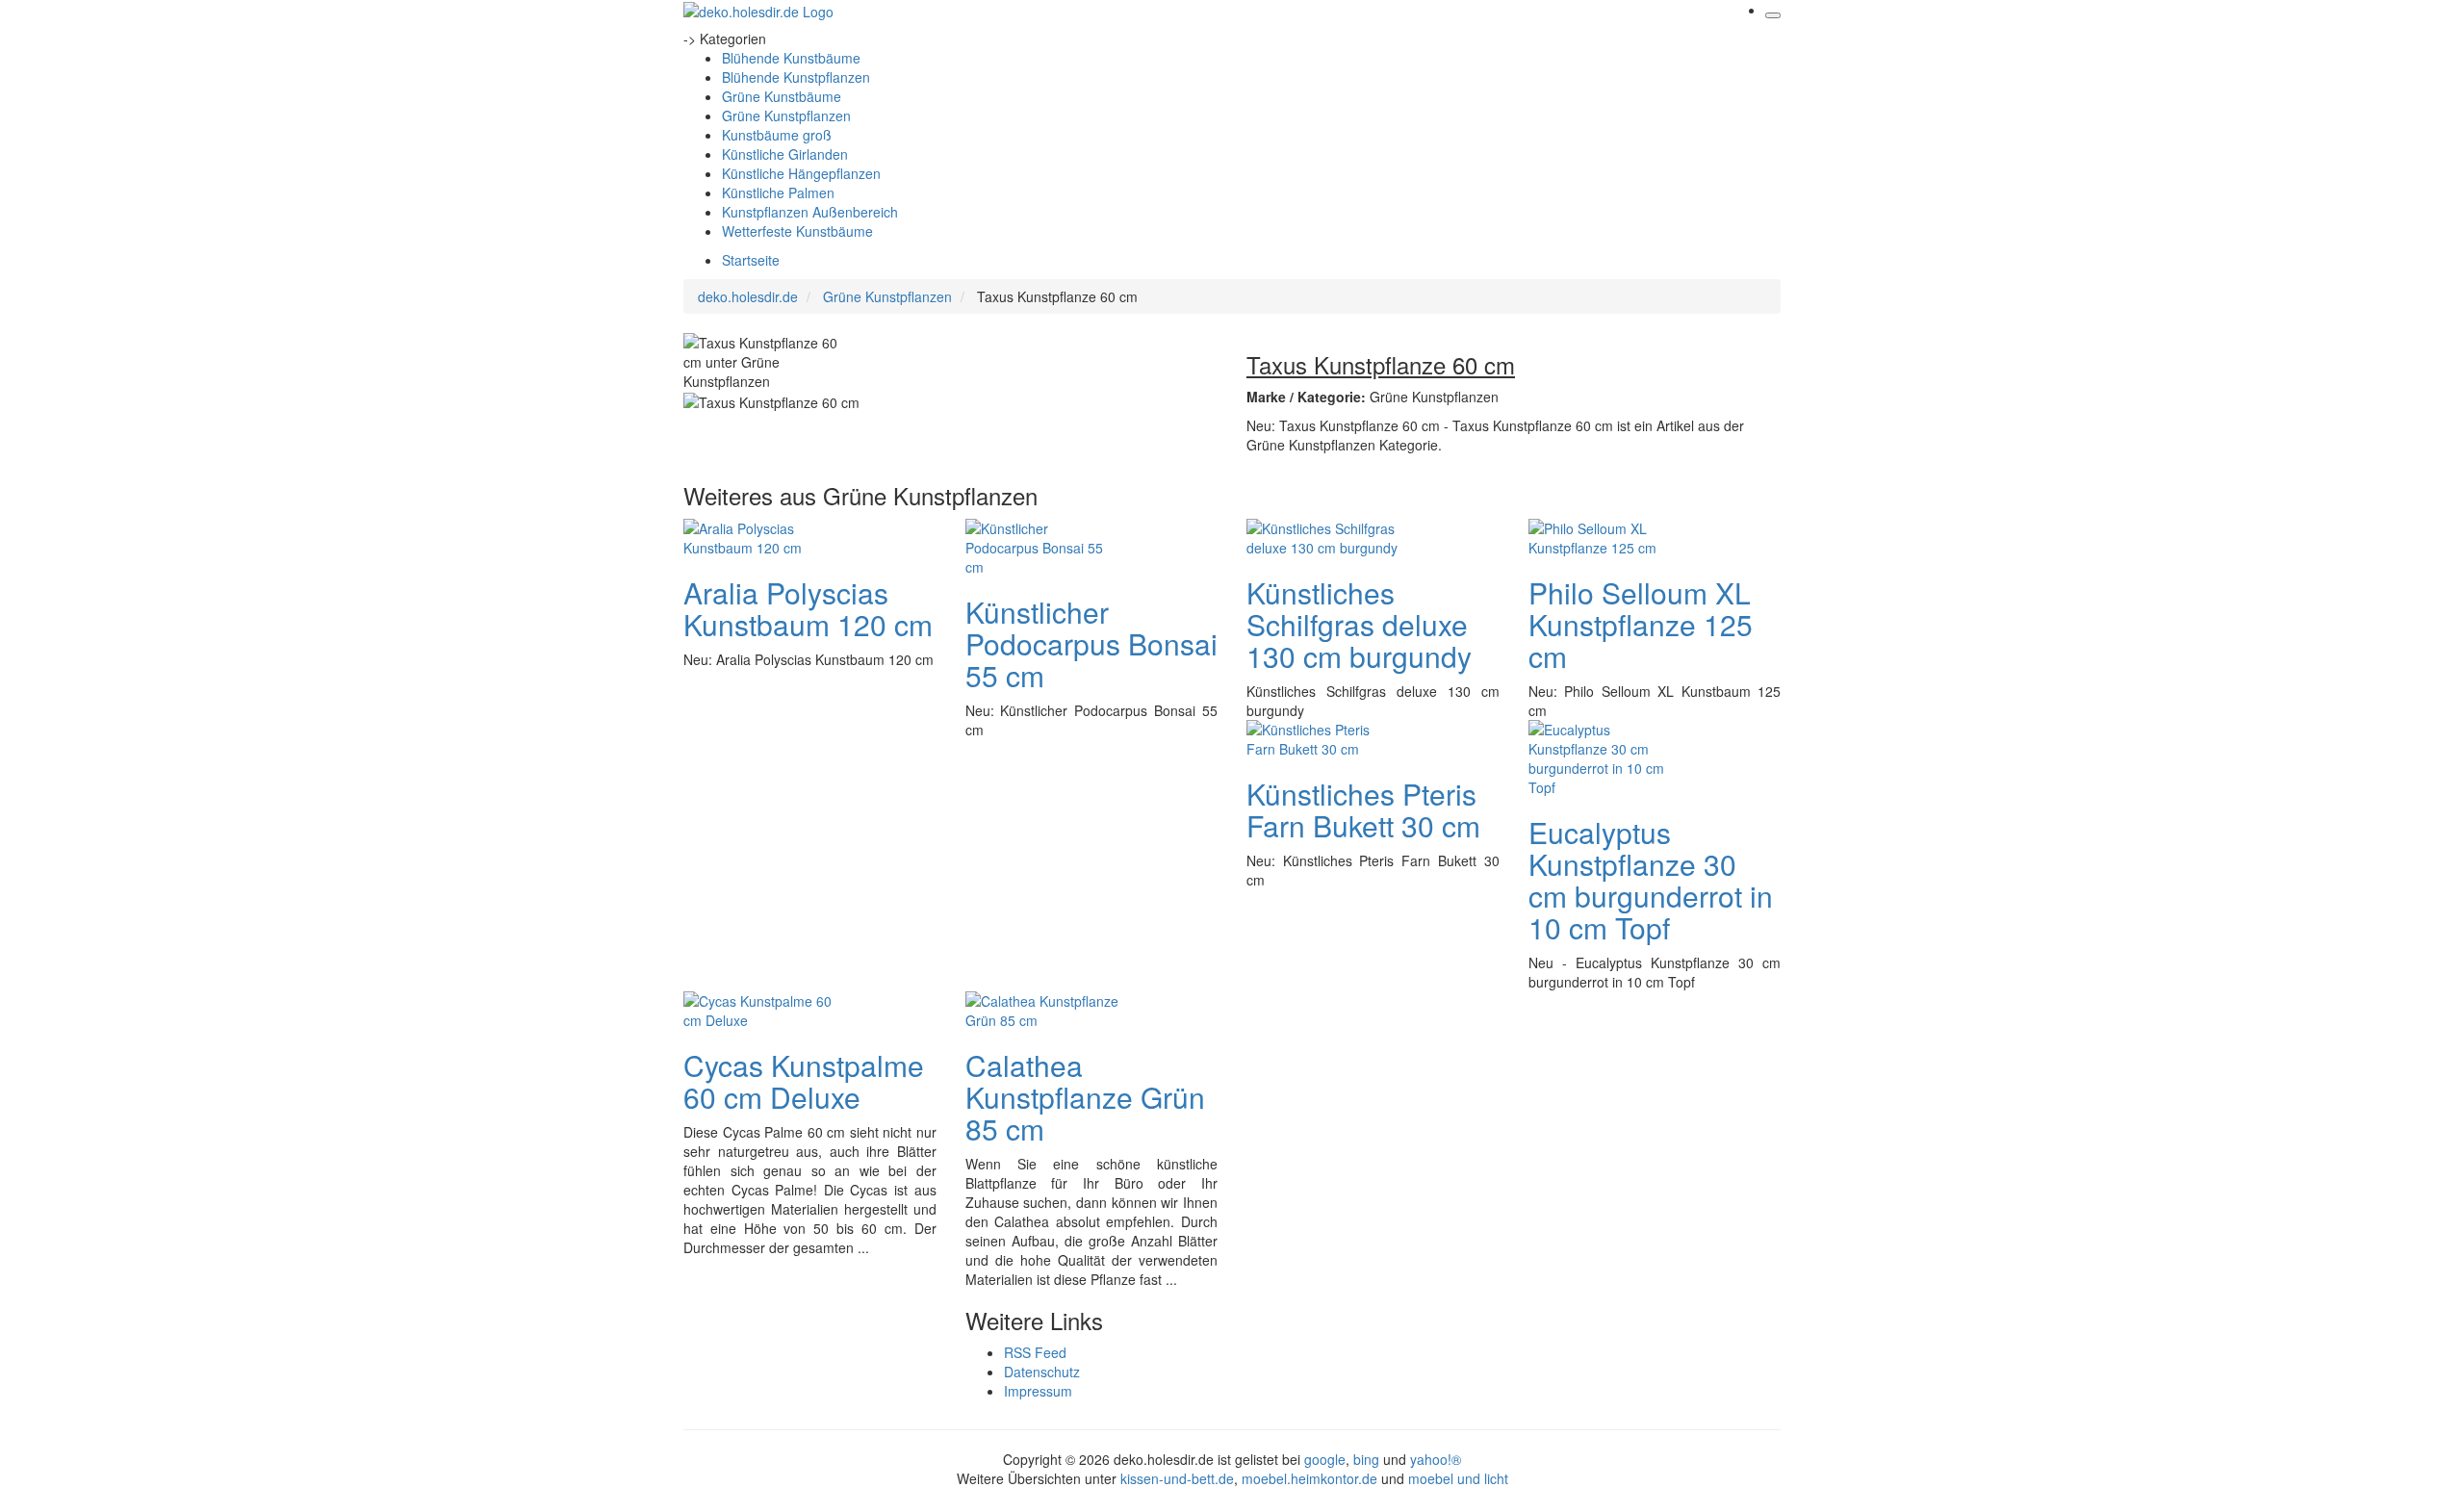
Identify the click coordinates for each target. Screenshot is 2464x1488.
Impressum (1038, 1391)
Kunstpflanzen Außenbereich (810, 212)
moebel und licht (1458, 1478)
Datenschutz (1042, 1372)
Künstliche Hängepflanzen (801, 173)
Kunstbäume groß (777, 135)
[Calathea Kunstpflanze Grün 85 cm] (1042, 1008)
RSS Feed (1035, 1352)
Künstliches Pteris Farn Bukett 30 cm (1363, 809)
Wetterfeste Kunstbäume (797, 231)
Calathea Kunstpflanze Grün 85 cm (1085, 1097)
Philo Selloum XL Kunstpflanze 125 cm (1641, 624)
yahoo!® (1436, 1459)
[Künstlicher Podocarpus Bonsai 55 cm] (1042, 545)
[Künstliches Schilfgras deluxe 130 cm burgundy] (1323, 535)
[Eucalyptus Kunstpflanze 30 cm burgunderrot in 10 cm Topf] (1605, 756)
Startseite (751, 260)
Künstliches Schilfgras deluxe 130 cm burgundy (1359, 624)
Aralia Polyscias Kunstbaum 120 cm (808, 608)
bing (1366, 1459)
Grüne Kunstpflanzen (786, 115)
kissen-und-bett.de (1177, 1478)
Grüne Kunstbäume (782, 96)
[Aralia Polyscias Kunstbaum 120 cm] (760, 535)
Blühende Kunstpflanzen (796, 77)
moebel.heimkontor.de (1309, 1478)
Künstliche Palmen (778, 192)
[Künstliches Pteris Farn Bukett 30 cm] (1323, 736)
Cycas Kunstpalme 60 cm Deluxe (804, 1081)
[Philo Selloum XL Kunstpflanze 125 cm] (1605, 535)
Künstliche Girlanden (785, 154)
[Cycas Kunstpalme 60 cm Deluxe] (760, 1008)
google (1325, 1459)
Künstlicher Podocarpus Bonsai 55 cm (1091, 643)
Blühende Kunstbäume (791, 58)
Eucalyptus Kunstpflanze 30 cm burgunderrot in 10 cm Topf (1651, 880)
